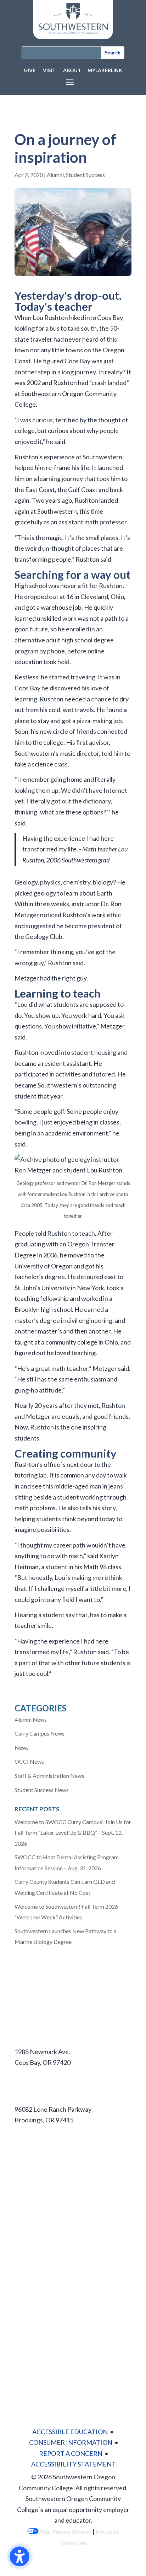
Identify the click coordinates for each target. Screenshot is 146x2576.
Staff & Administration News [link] (49, 1776)
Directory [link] (28, 2324)
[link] (73, 37)
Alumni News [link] (31, 1719)
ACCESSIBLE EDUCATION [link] (70, 2432)
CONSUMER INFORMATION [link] (71, 2442)
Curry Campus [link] (34, 2096)
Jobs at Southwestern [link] (45, 2270)
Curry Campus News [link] (40, 1733)
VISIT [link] (49, 70)
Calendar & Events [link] (40, 2293)
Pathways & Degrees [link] (44, 2170)
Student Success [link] (85, 175)
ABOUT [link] (72, 70)
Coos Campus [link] (33, 2039)
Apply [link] (23, 2154)
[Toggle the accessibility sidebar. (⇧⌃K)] (19, 2556)
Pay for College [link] (36, 2200)
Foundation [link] (30, 2254)
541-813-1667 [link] (34, 2131)
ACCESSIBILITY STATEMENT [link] (74, 2464)
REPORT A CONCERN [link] (71, 2453)
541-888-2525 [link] (34, 2073)
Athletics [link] (27, 2224)
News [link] (22, 1747)
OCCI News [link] (29, 1761)
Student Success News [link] (42, 1790)
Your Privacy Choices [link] (65, 2532)
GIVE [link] (30, 70)
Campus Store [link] (34, 2239)
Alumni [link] (55, 175)
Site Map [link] (27, 2339)
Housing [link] (26, 2185)
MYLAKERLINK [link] (105, 70)
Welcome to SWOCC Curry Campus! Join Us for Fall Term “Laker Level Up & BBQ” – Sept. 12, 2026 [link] (73, 1833)
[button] (70, 82)
